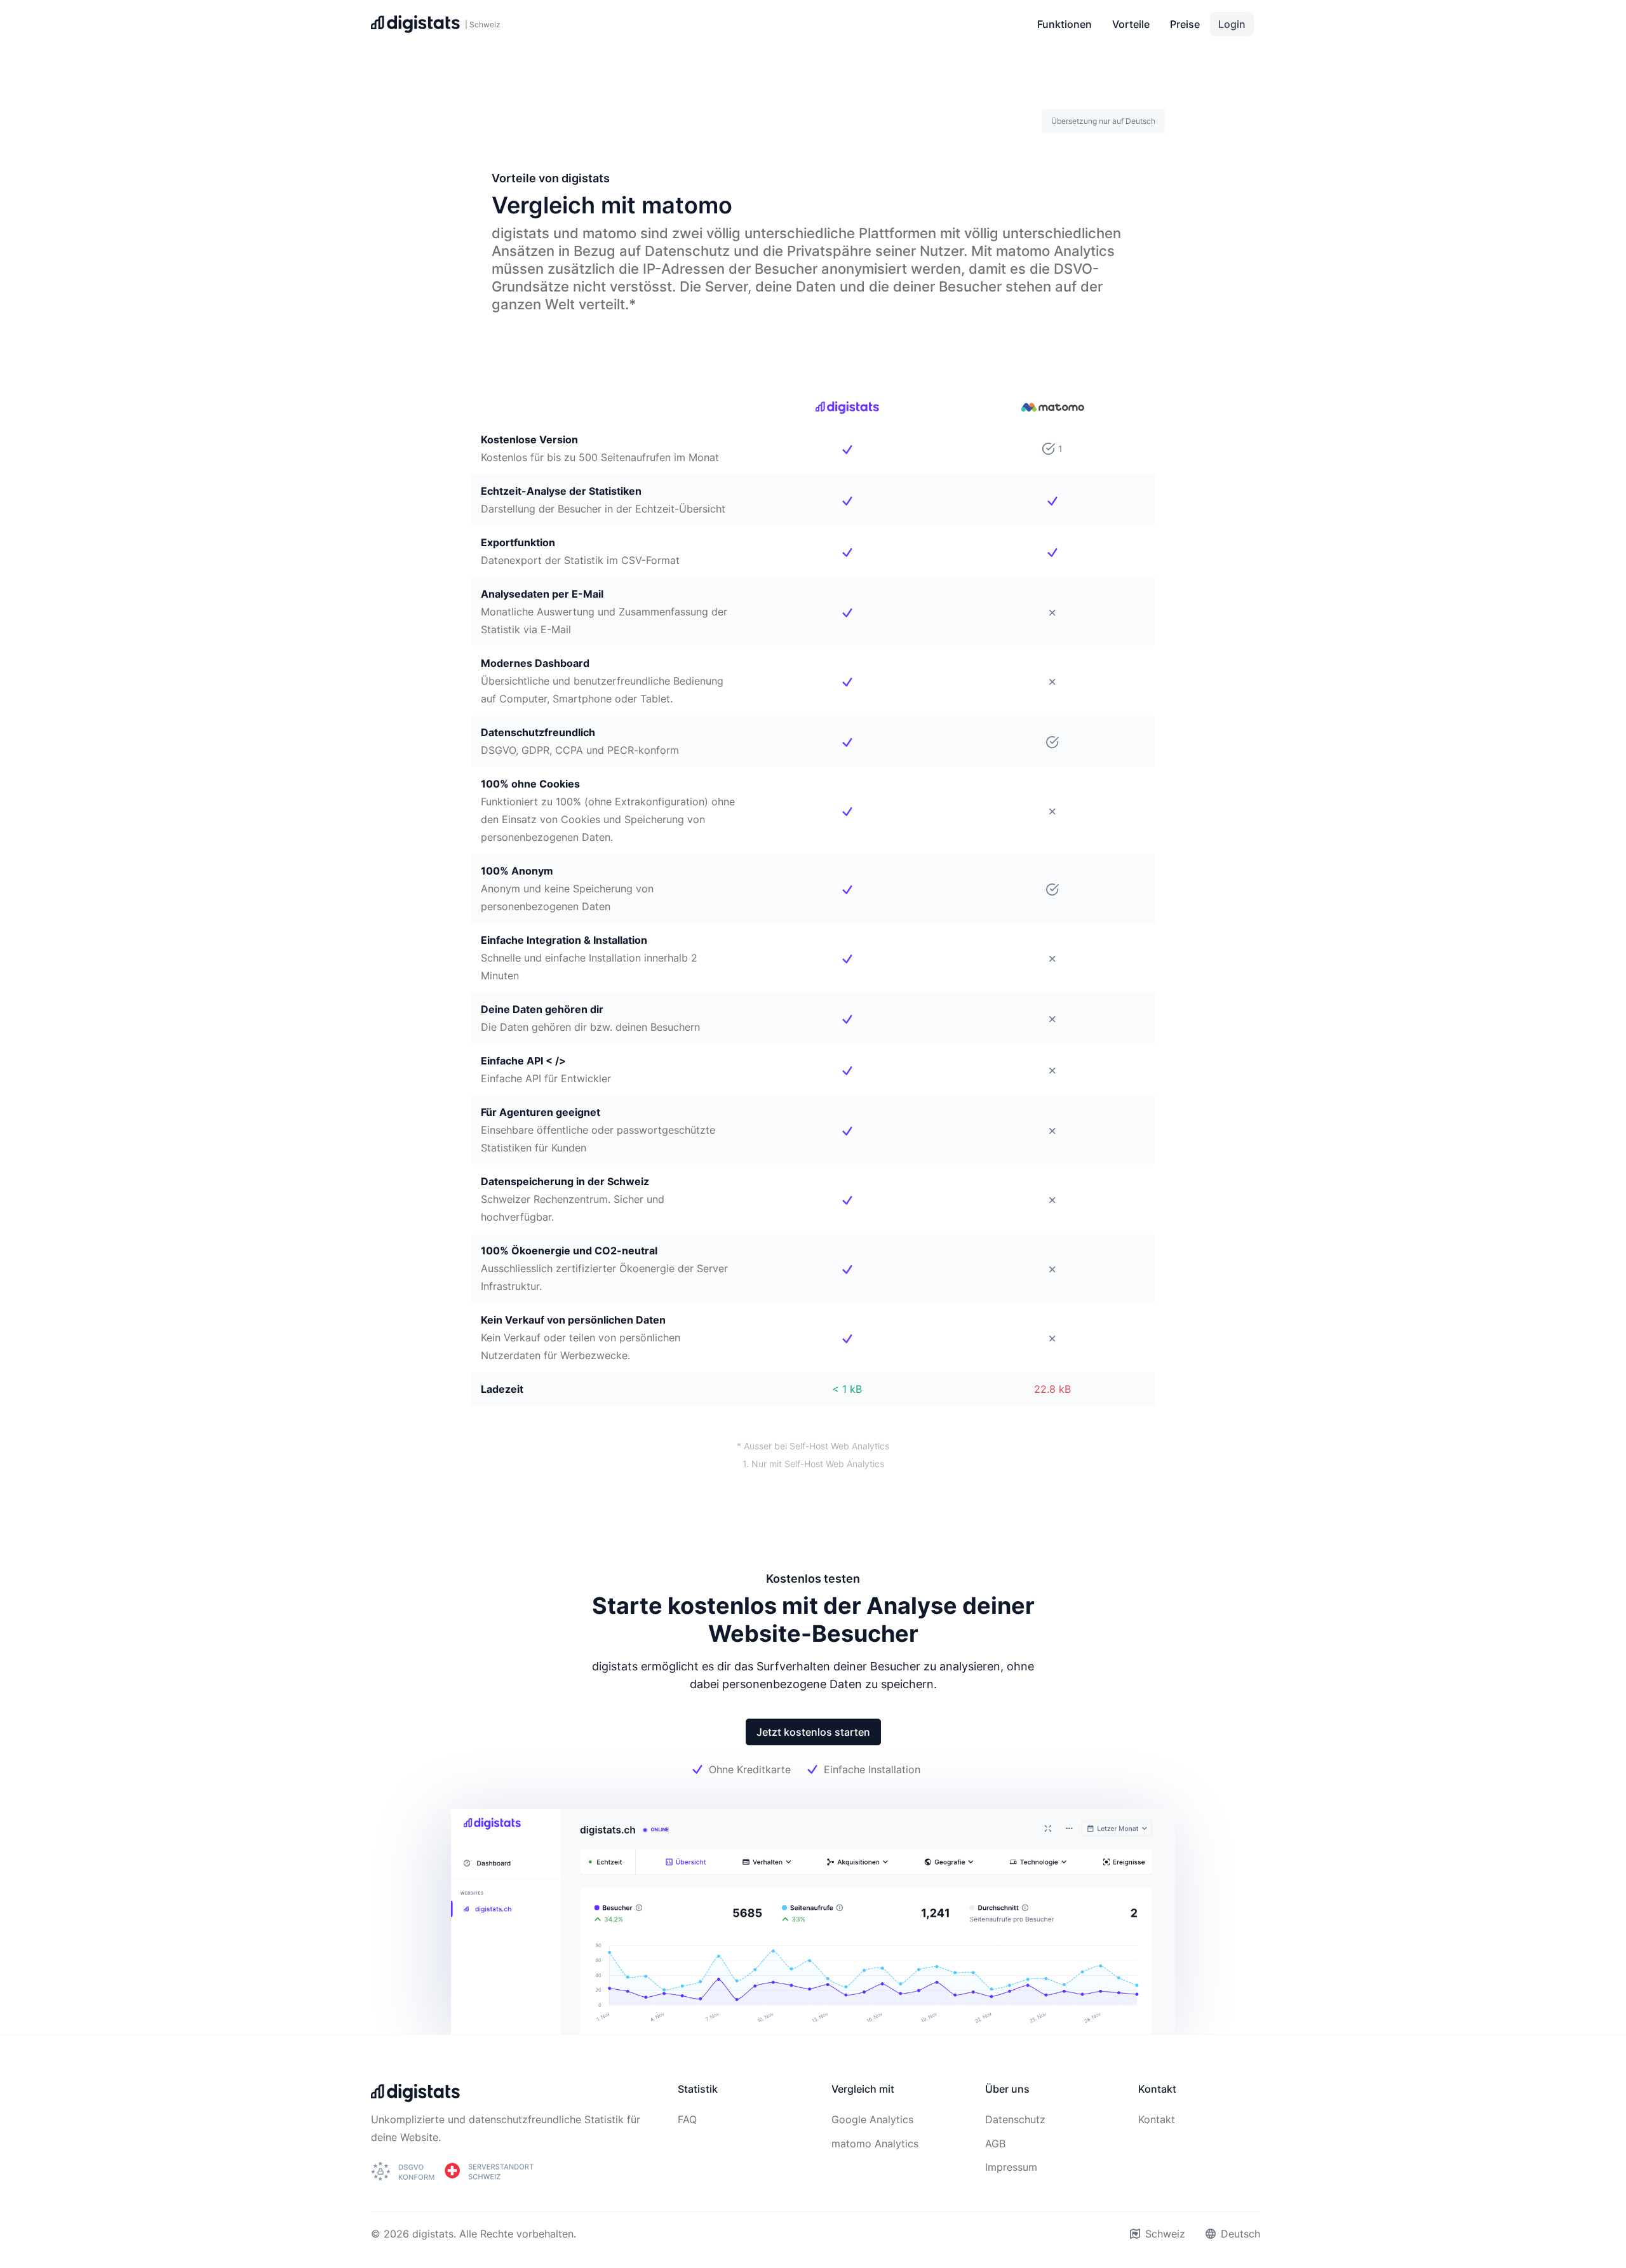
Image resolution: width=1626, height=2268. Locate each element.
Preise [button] (1185, 24)
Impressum (1011, 2167)
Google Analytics (872, 2119)
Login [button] (1232, 24)
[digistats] (415, 2097)
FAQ (687, 2119)
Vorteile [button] (1131, 24)
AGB (995, 2144)
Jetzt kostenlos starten (813, 1732)
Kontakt (1157, 2119)
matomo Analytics (875, 2144)
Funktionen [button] (1065, 24)
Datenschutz (1015, 2119)
